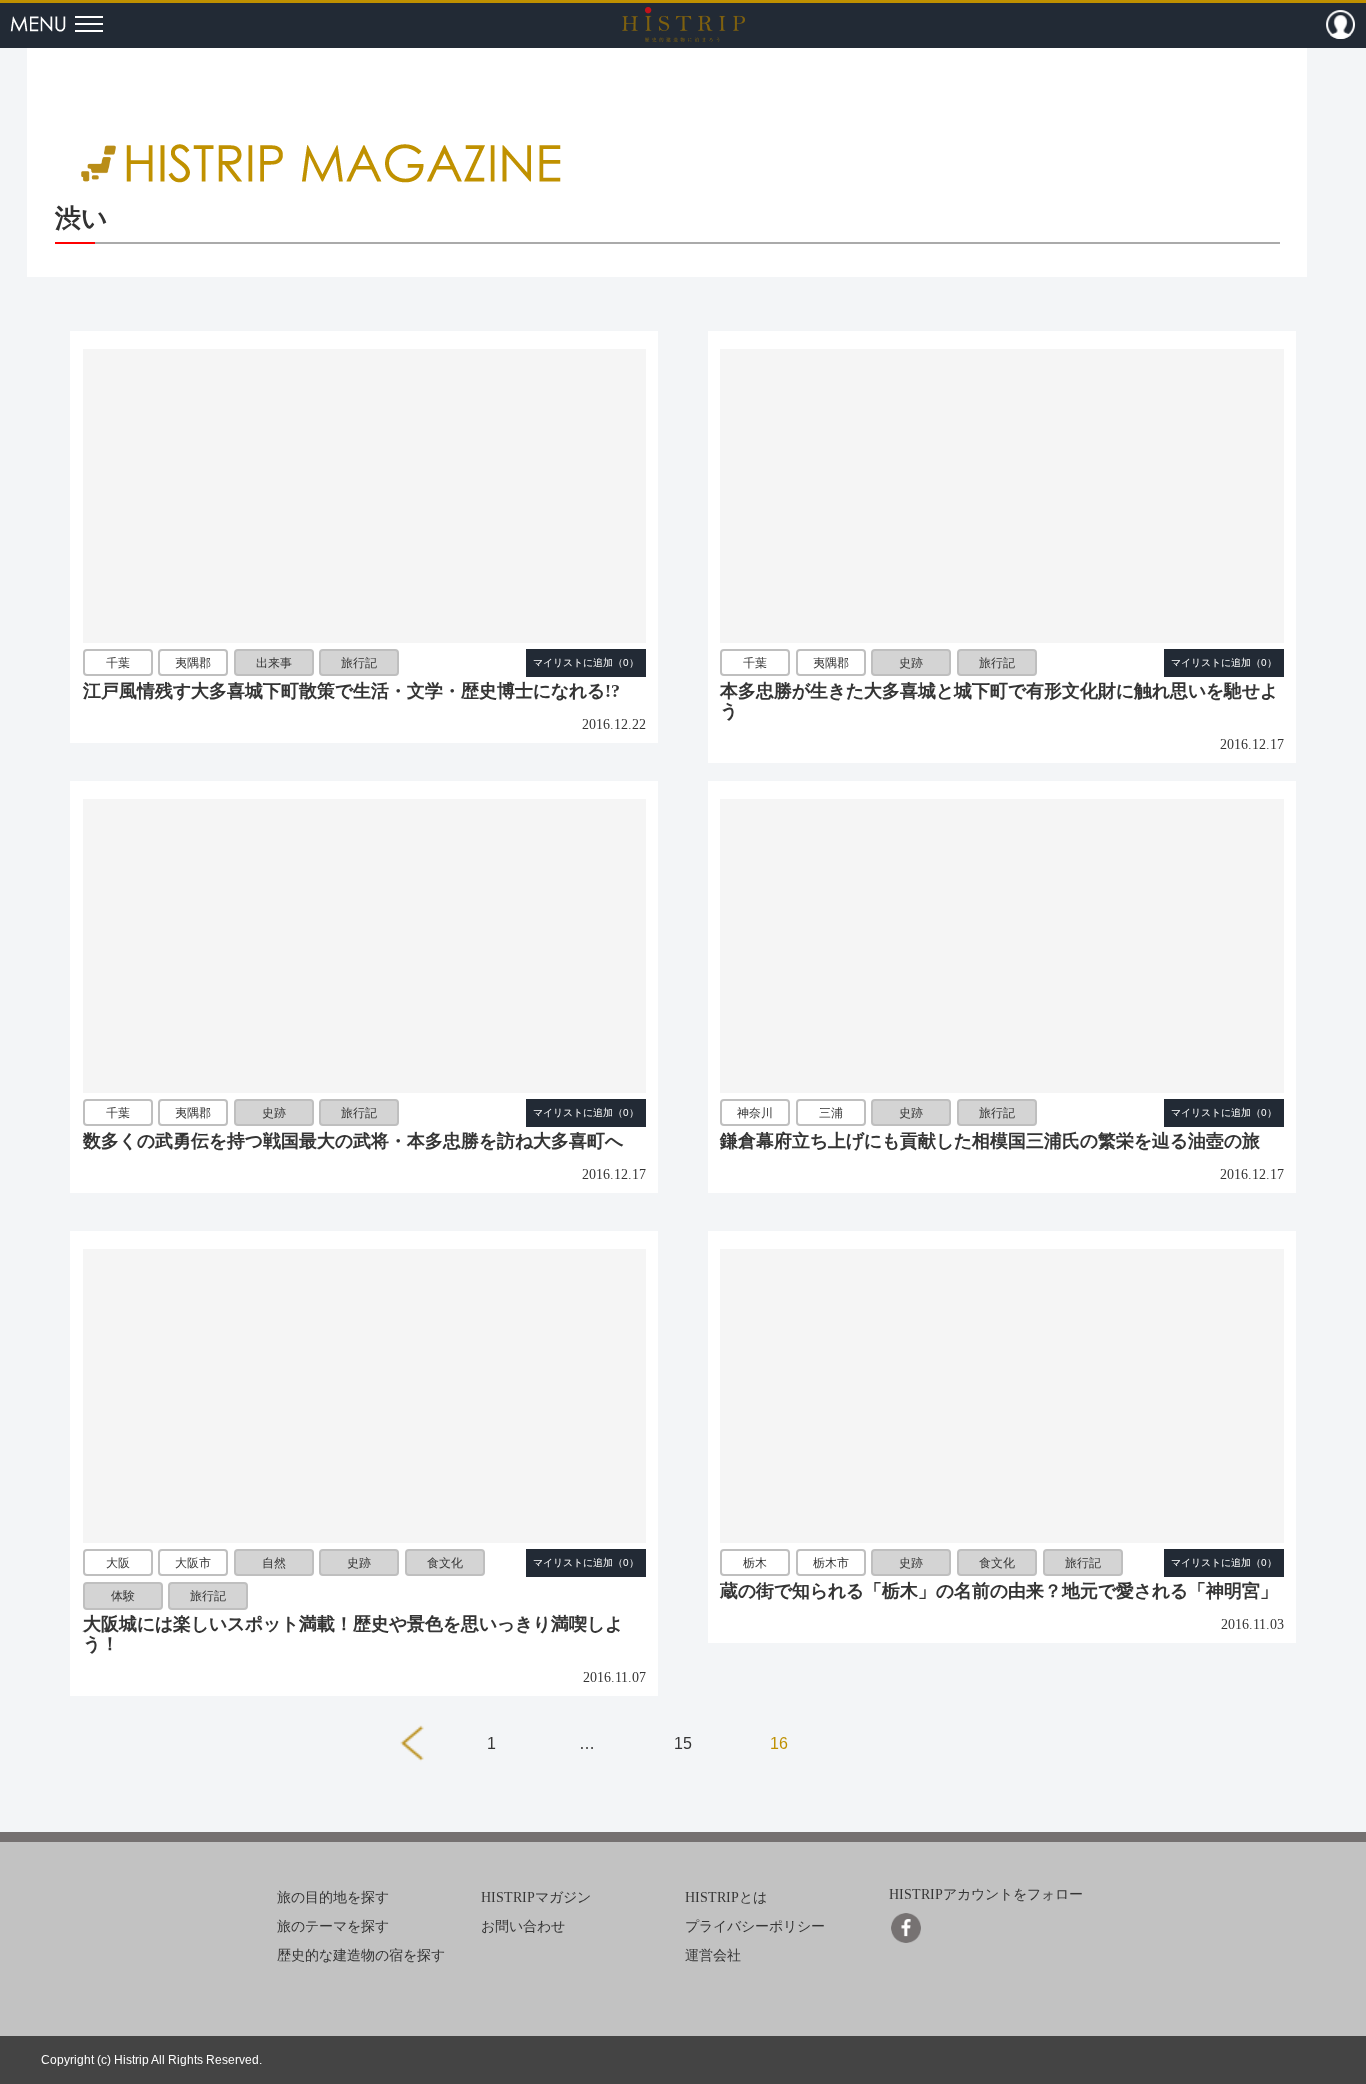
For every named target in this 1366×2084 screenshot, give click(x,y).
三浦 (831, 1113)
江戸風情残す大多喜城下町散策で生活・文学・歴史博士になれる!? (351, 691)
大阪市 (193, 1563)
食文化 (445, 1563)
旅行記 (359, 663)
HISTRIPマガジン (536, 1897)
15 (683, 1743)
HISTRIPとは (726, 1897)
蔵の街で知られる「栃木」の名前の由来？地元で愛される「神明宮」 (999, 1591)
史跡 (911, 663)
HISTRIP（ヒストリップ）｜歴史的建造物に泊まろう (683, 24)
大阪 (118, 1563)
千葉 (118, 663)
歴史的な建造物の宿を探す (361, 1955)
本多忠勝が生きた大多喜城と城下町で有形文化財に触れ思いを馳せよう (999, 701)
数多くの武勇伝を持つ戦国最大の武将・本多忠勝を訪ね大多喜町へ (353, 1141)
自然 (274, 1563)
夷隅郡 (193, 663)
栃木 (755, 1563)
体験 (123, 1596)
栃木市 (831, 1563)
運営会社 (713, 1955)
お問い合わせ (523, 1926)
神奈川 (755, 1113)
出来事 (274, 663)
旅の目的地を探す (333, 1897)
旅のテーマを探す (333, 1926)
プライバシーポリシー (755, 1926)
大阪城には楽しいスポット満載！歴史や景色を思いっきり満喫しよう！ (353, 1634)
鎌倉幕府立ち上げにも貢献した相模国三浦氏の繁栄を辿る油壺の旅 (990, 1141)
